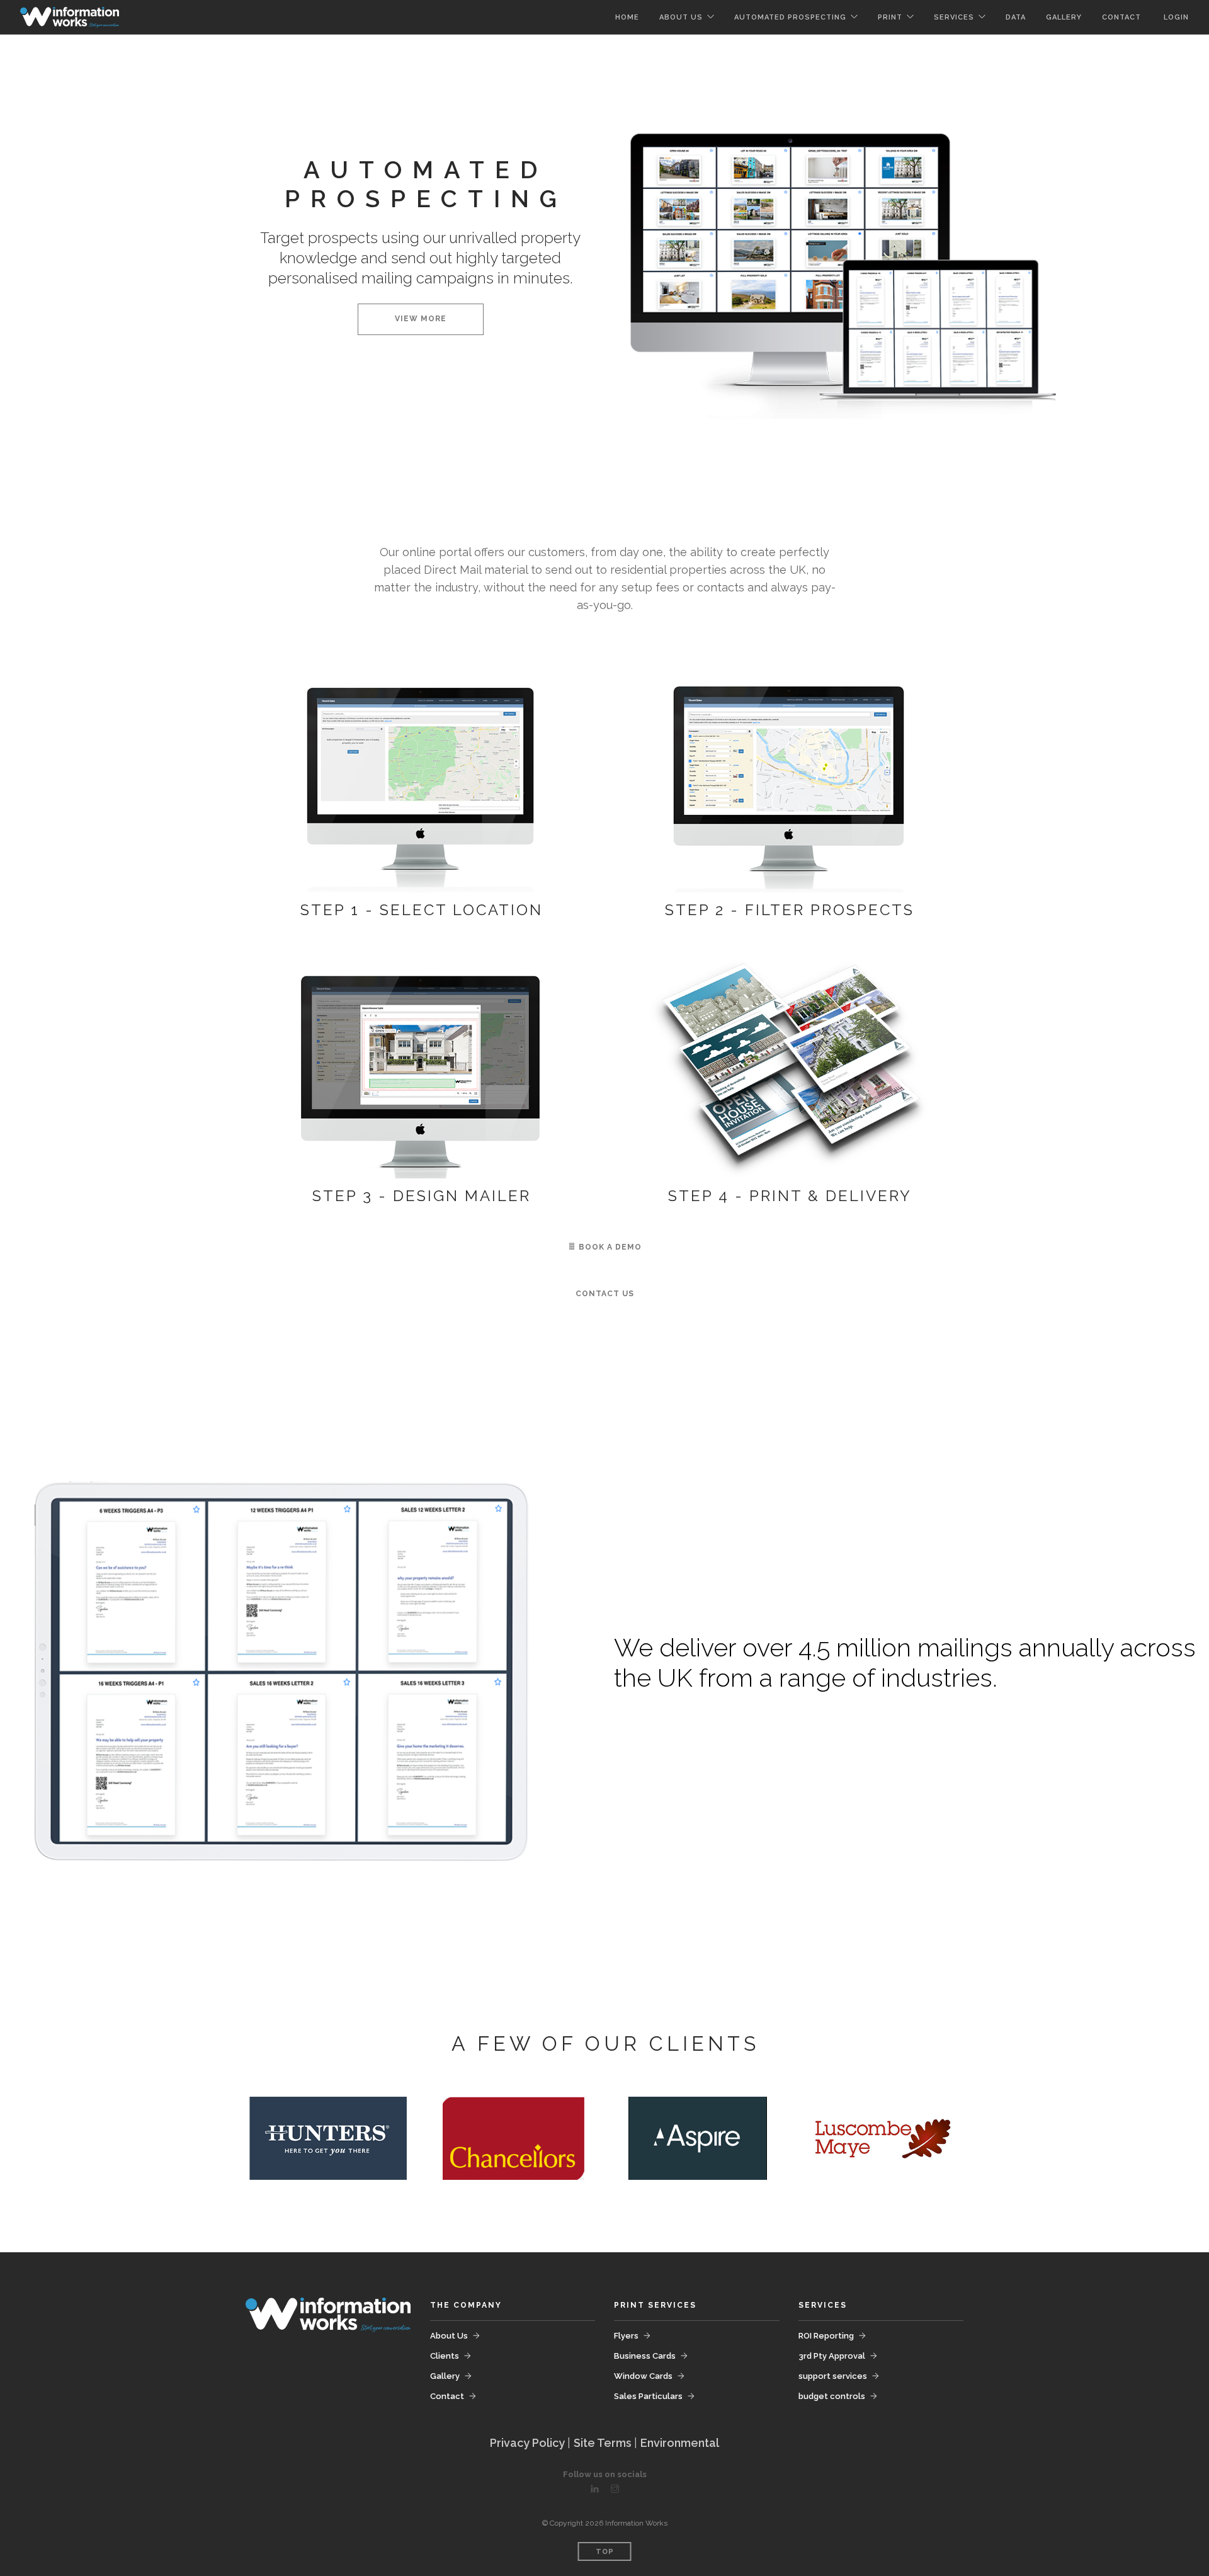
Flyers (626, 2336)
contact (1123, 17)
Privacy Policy (529, 2443)
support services (833, 2376)
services (954, 17)
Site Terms (604, 2443)
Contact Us (605, 1294)
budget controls (832, 2396)
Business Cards (645, 2356)
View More (421, 319)
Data (1016, 17)
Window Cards (643, 2376)
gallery (1064, 17)
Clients (445, 2356)
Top (605, 2552)
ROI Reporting (826, 2336)
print (890, 17)
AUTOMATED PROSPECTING (790, 17)
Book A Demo (609, 1247)
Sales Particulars (648, 2396)
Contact (447, 2396)
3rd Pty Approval (832, 2356)
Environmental (680, 2443)
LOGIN (1176, 17)
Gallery (445, 2376)
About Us (449, 2336)
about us (681, 17)
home (627, 17)
